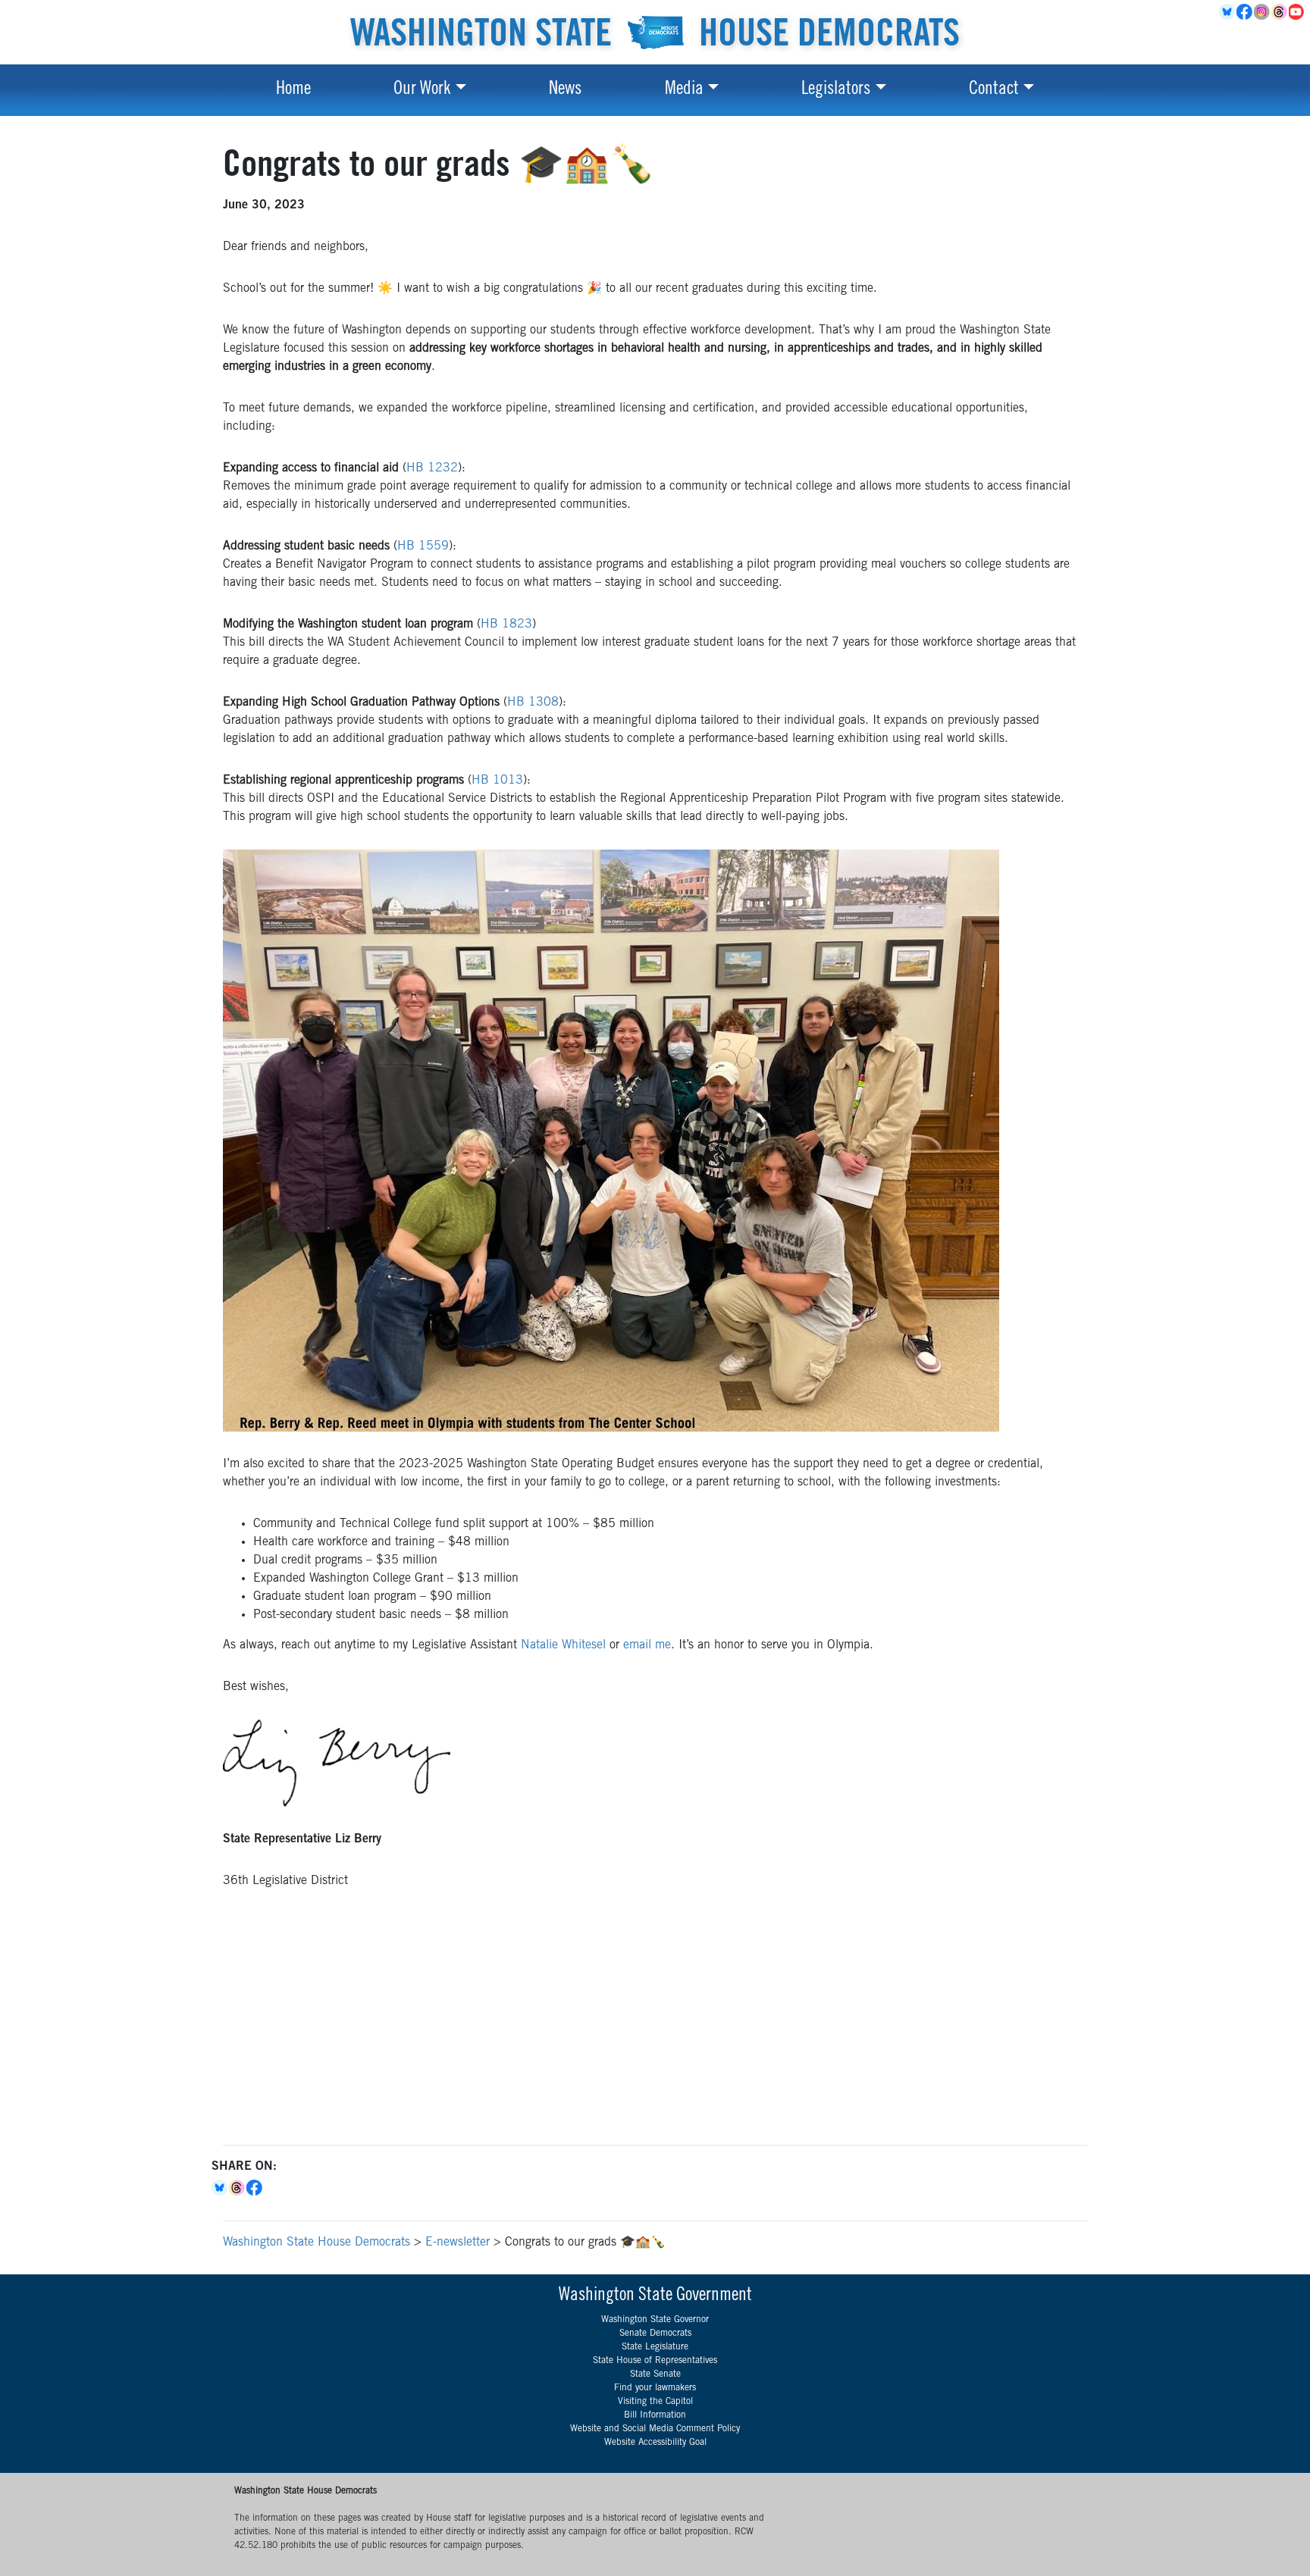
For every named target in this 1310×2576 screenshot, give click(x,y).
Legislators (836, 90)
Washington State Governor (655, 2320)
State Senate (655, 2374)
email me (647, 1645)
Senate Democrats (655, 2333)
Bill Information (655, 2415)
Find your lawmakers (655, 2388)
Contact (994, 90)
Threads (1280, 12)
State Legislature (655, 2347)
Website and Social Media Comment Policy (655, 2429)
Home (293, 90)
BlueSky (1228, 12)
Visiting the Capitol (655, 2402)
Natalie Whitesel (563, 1645)
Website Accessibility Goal (655, 2443)
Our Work (422, 90)
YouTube (1297, 12)
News (565, 90)
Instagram (1263, 12)
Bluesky (220, 2188)
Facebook (1245, 12)
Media (684, 90)
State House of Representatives (655, 2361)
